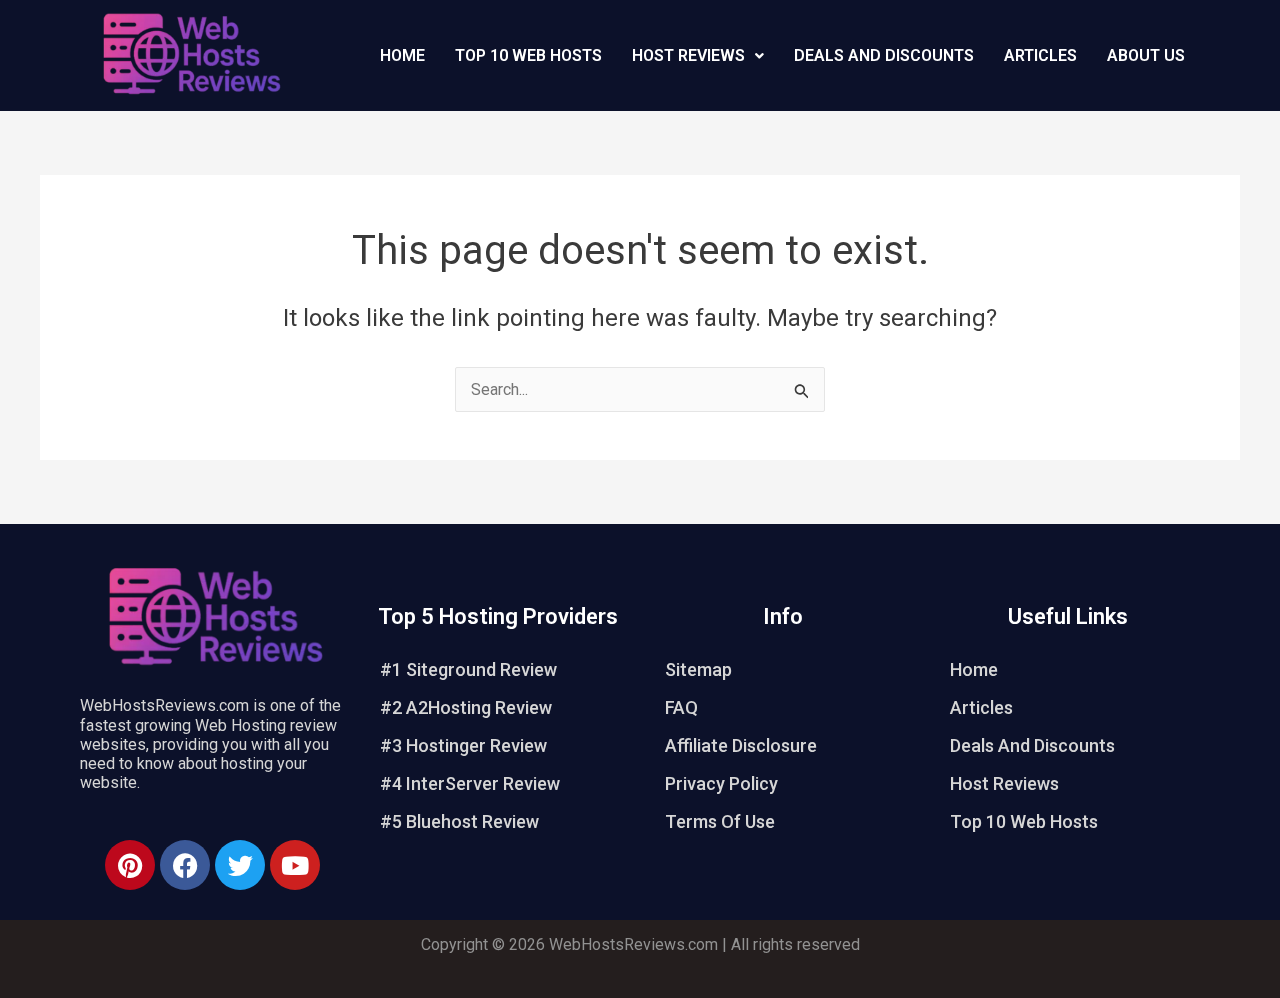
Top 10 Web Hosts (528, 55)
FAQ (681, 707)
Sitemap (698, 669)
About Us (1146, 55)
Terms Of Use (720, 821)
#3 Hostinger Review (463, 745)
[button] (698, 56)
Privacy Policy (721, 783)
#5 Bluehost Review (459, 821)
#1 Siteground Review (468, 669)
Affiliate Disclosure (741, 745)
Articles (1040, 55)
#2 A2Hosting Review (466, 707)
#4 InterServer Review (470, 783)
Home (402, 55)
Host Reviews (1004, 783)
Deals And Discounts (884, 55)
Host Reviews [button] (688, 55)
